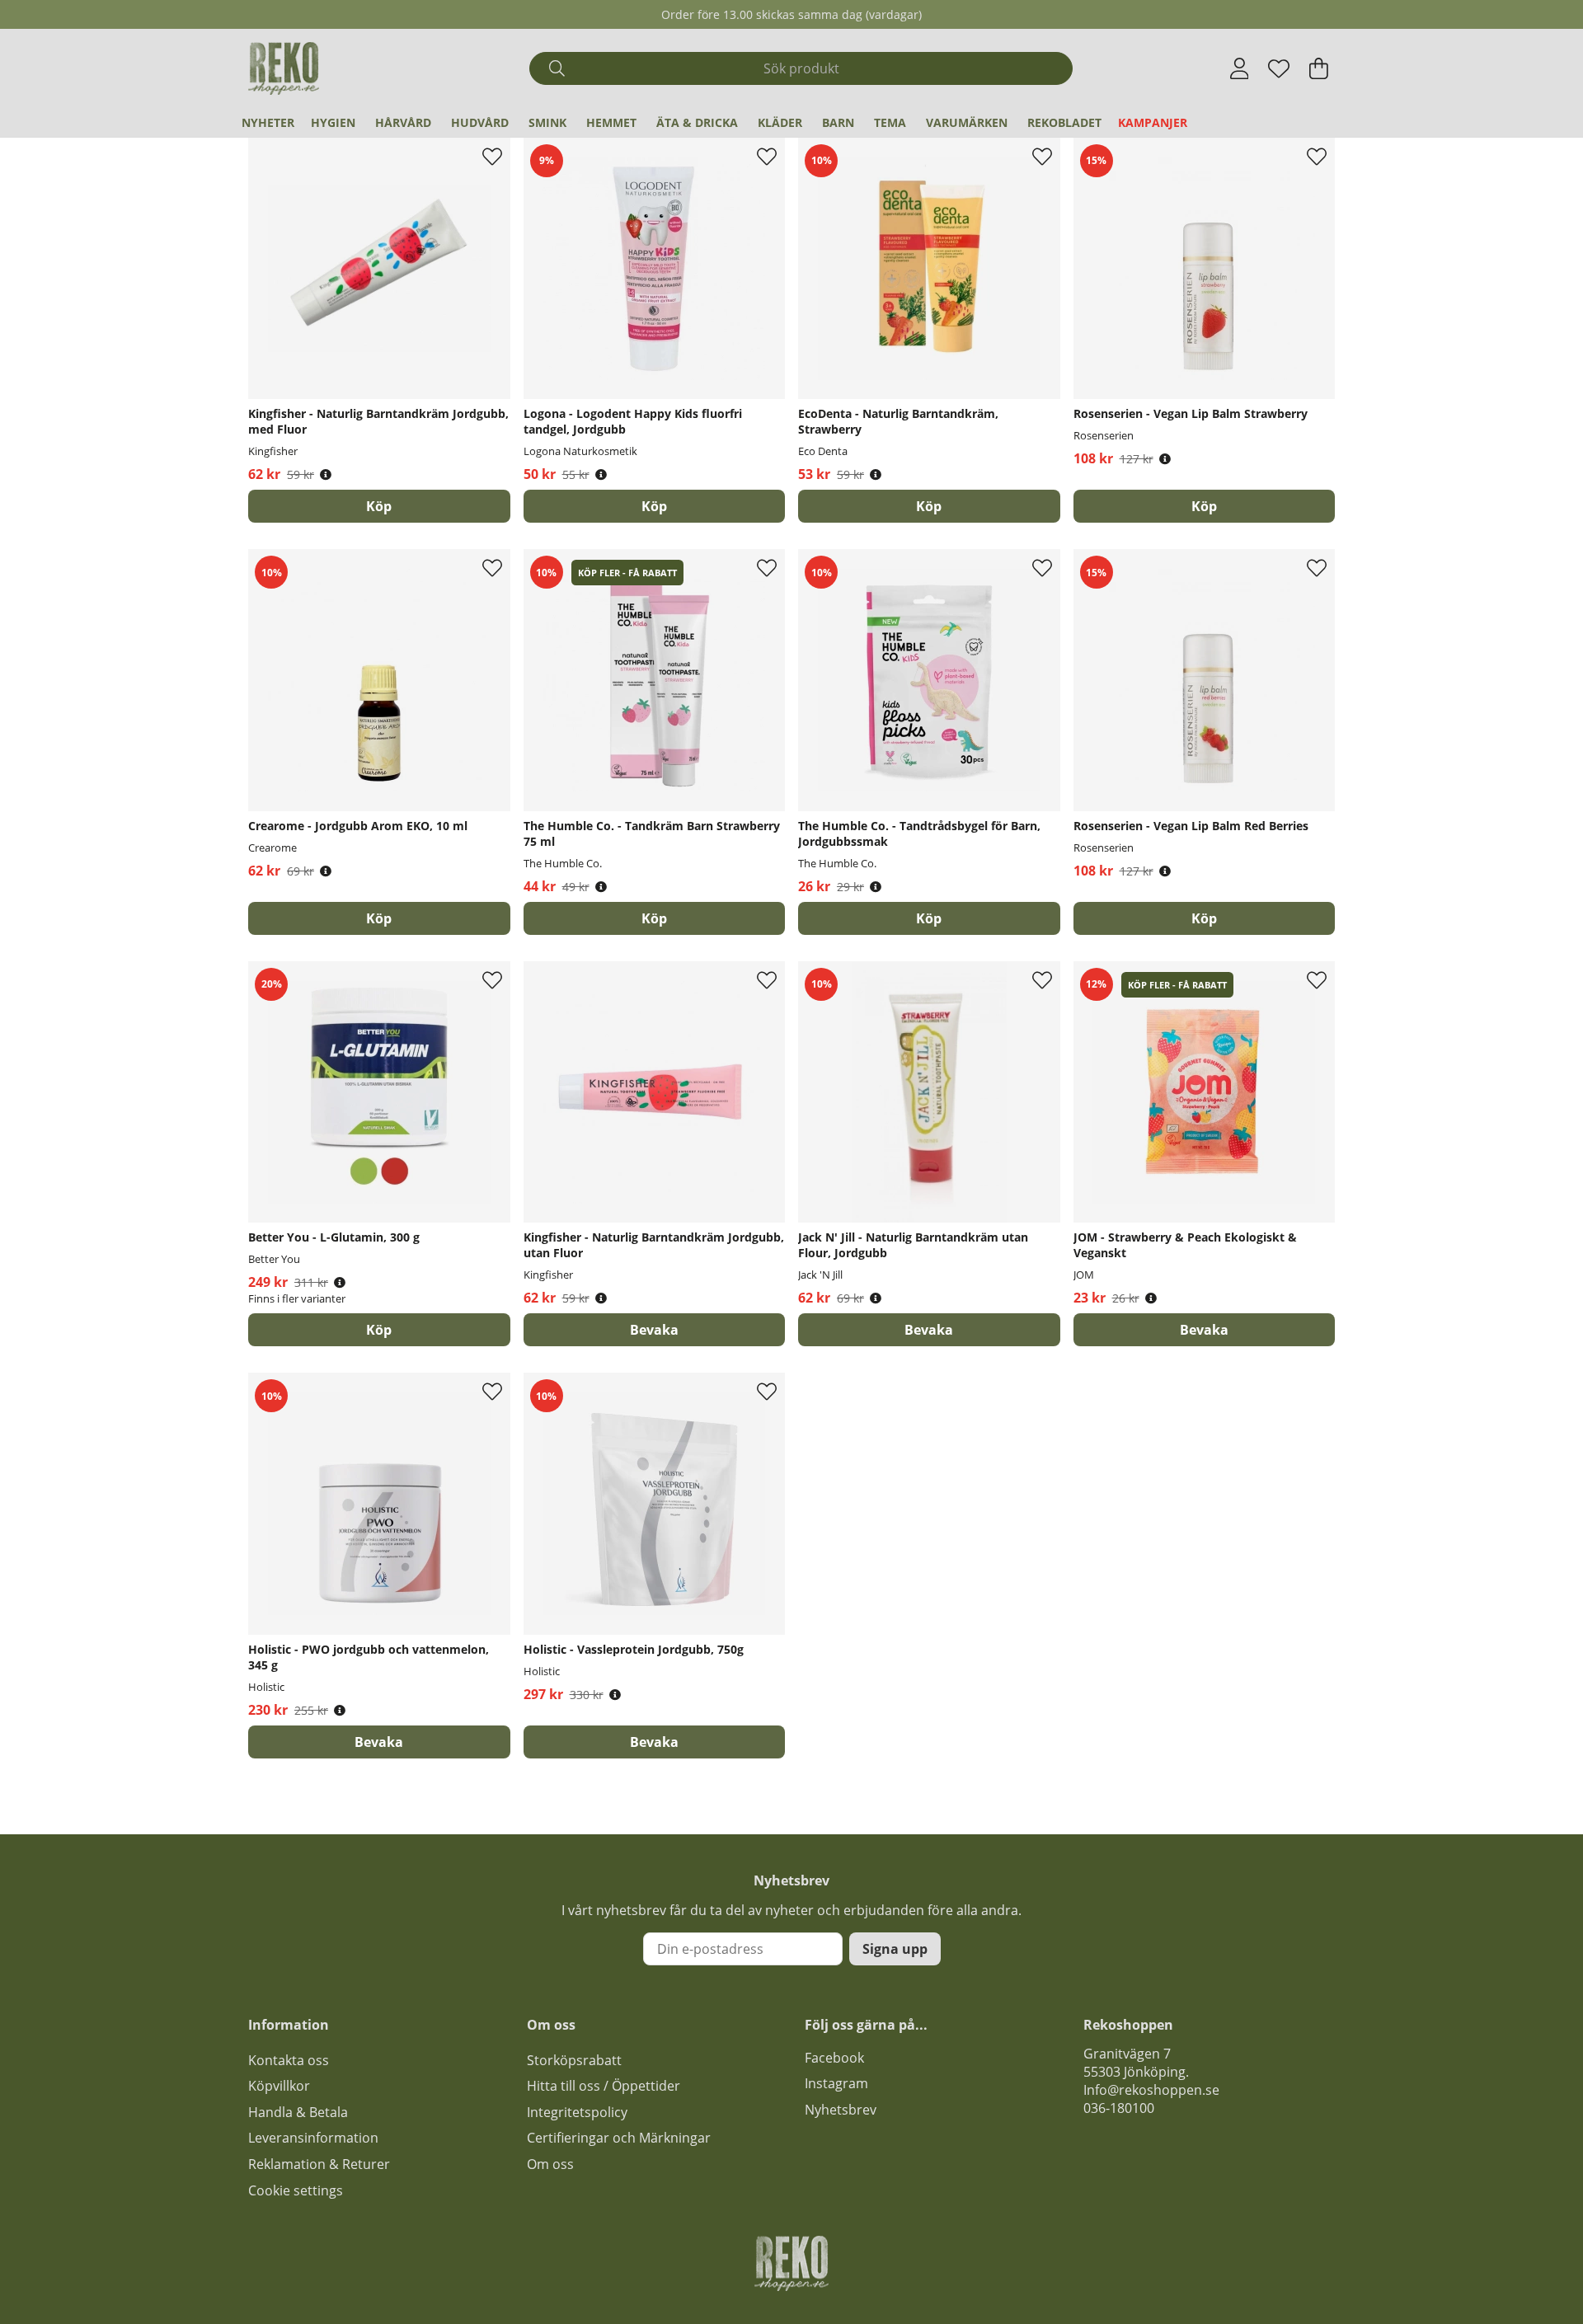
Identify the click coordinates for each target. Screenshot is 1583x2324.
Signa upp (895, 1949)
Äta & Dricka (697, 122)
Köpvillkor (279, 2086)
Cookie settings (296, 2190)
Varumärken (967, 122)
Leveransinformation (313, 2138)
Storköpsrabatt (574, 2060)
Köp (379, 1330)
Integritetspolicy (577, 2112)
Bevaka (654, 1330)
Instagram (836, 2083)
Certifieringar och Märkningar (619, 2138)
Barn (838, 122)
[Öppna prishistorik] (326, 474)
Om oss (550, 2164)
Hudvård (480, 122)
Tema (890, 122)
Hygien (333, 122)
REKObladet (1064, 122)
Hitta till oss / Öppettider (604, 2086)
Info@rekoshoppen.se (1151, 2090)
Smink (547, 122)
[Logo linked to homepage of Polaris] (284, 68)
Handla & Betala (298, 2112)
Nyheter (268, 122)
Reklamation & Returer (319, 2164)
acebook (838, 2058)
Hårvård (403, 122)
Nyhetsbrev (841, 2110)
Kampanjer (1153, 122)
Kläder (780, 122)
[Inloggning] (1240, 68)
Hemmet (611, 122)
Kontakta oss (289, 2060)
